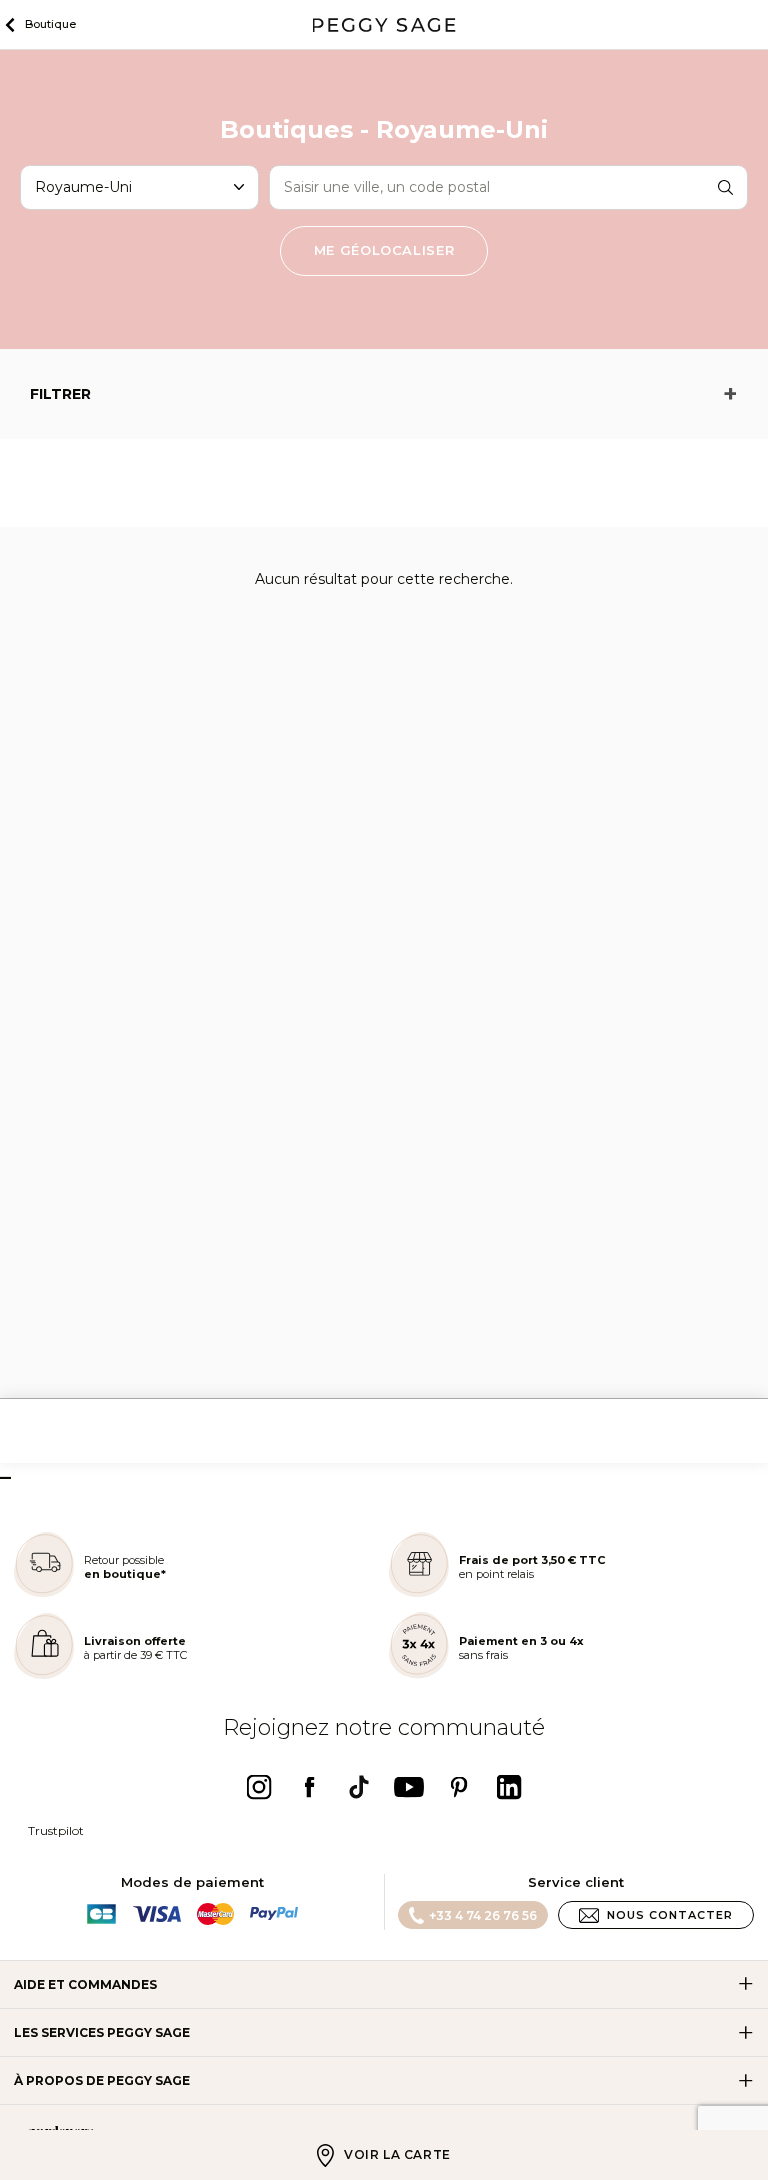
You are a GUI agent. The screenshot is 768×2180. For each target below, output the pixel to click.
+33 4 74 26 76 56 (483, 1915)
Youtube (409, 1787)
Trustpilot (56, 1830)
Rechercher (726, 187)
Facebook (309, 1787)
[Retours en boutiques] (44, 1592)
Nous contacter (670, 1915)
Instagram (259, 1787)
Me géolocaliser (384, 250)
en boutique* (125, 1574)
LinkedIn (509, 1787)
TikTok (359, 1787)
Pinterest (459, 1787)
